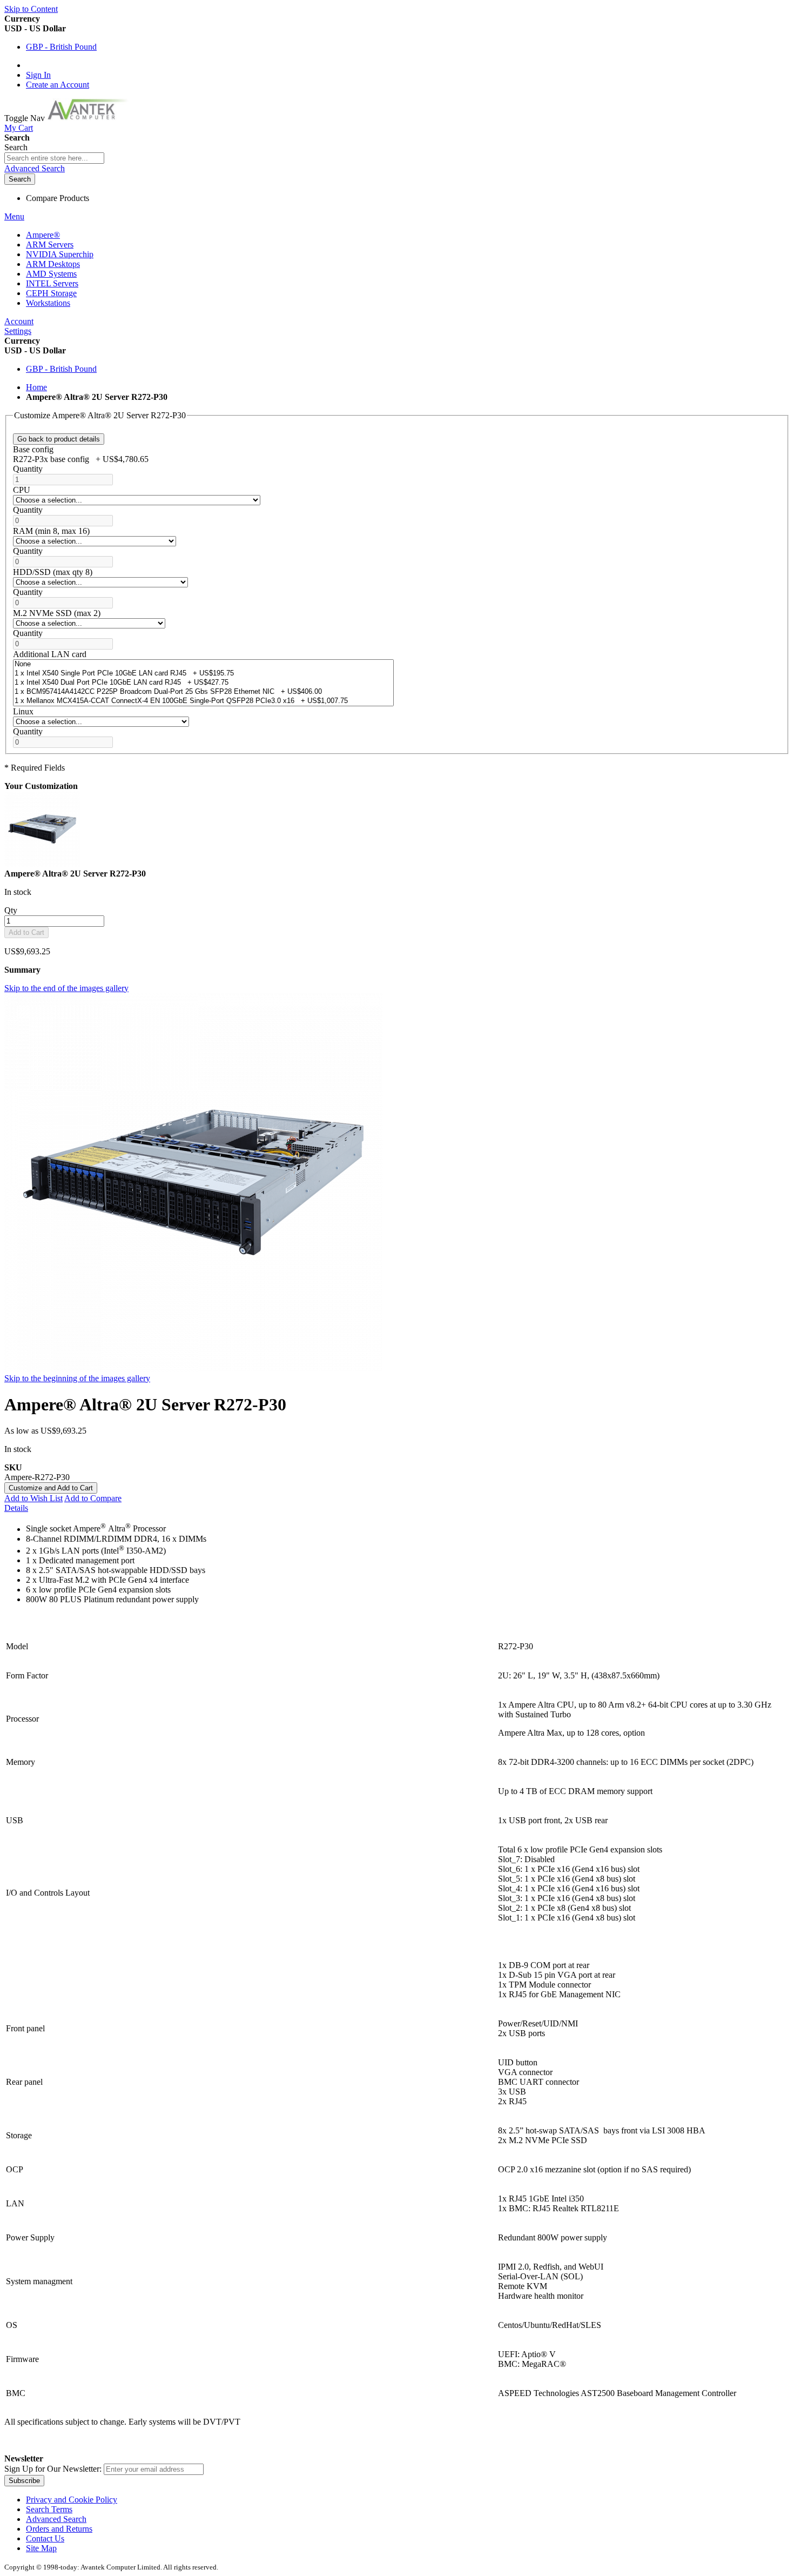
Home (36, 387)
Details (16, 1508)
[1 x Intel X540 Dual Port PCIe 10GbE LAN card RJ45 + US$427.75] (203, 683)
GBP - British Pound (61, 47)
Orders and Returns (59, 2529)
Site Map (41, 2548)
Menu (14, 216)
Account (19, 321)
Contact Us (45, 2538)
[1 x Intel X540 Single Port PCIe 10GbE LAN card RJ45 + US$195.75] (203, 674)
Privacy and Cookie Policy (72, 2500)
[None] (203, 664)
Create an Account (58, 85)
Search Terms (49, 2509)
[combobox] (54, 158)
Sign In (38, 75)
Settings (18, 331)
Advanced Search (35, 168)
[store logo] (93, 118)
